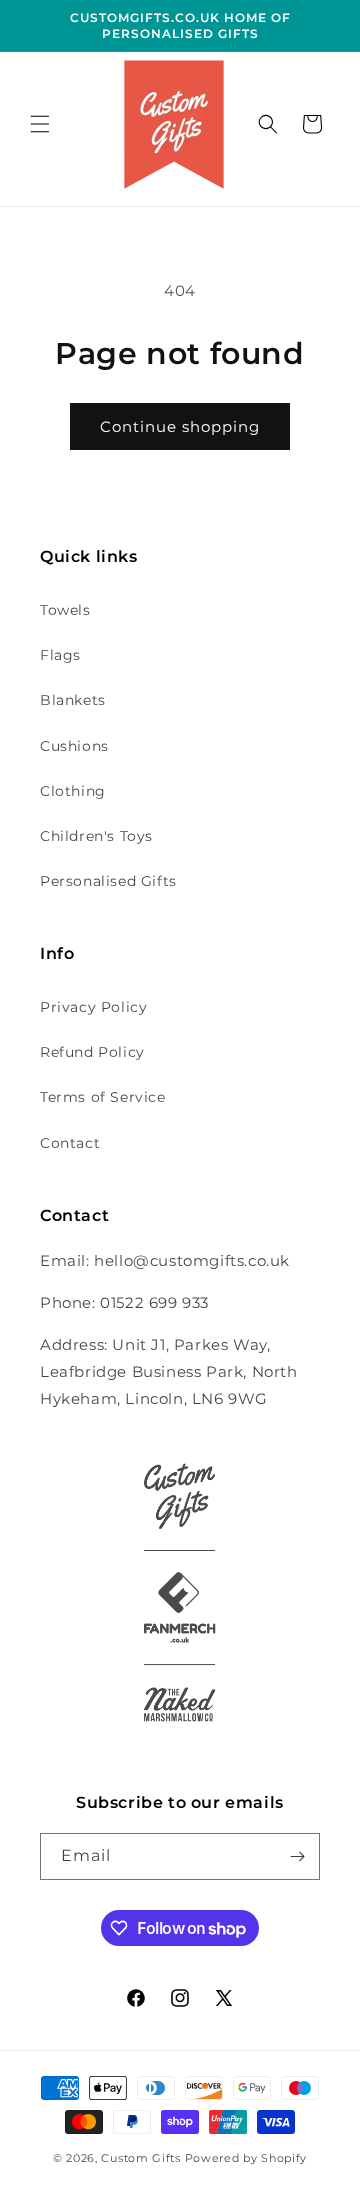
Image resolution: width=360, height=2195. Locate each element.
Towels (65, 610)
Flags (60, 655)
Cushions (74, 746)
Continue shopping (180, 426)
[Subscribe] (297, 1856)
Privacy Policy (93, 1007)
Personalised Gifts (108, 881)
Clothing (73, 791)
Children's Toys (96, 836)
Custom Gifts (142, 2158)
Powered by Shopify (246, 2158)
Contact (70, 1143)
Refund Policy (92, 1052)
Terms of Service (103, 1097)
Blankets (73, 700)
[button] (40, 124)
